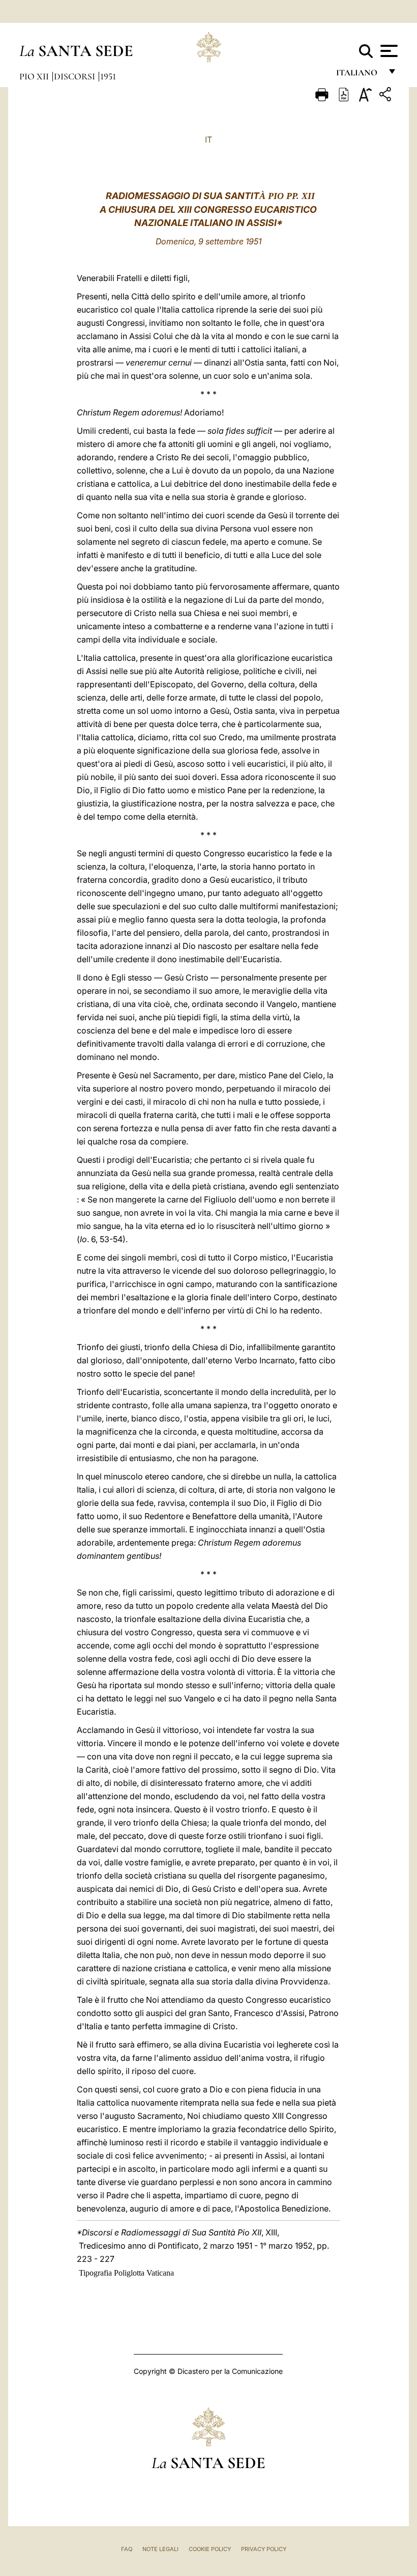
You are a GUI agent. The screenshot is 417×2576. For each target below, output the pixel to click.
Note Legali (160, 2549)
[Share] (386, 96)
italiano (359, 75)
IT (208, 139)
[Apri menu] (388, 51)
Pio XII (35, 76)
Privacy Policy (264, 2549)
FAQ (127, 2549)
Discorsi (76, 76)
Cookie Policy (210, 2549)
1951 (108, 76)
